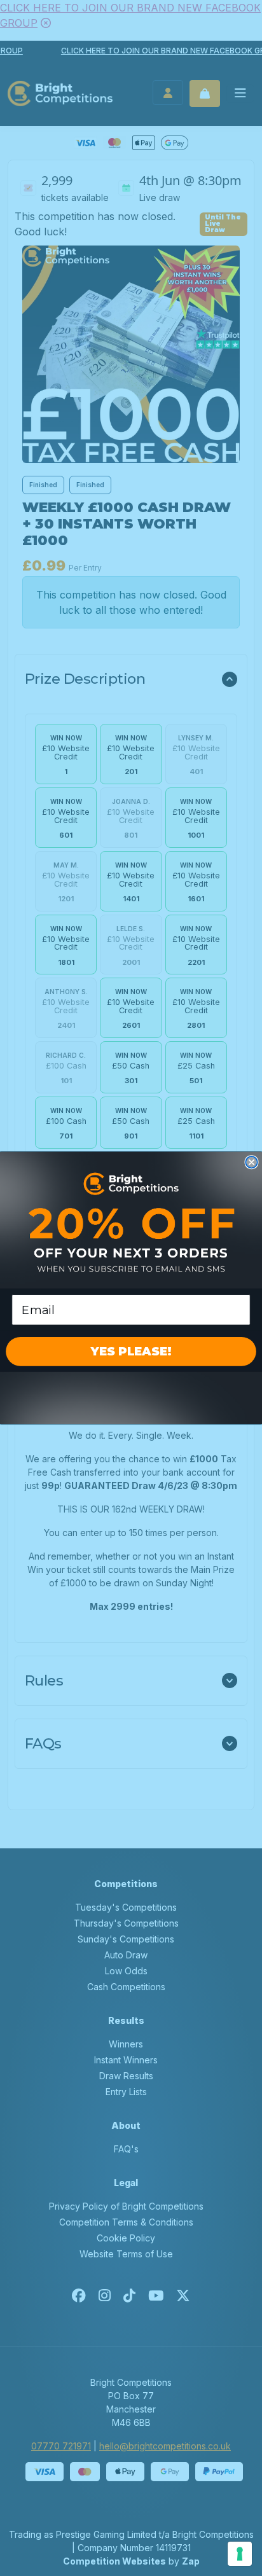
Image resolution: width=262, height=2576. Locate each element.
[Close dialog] (251, 1162)
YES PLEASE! (131, 1352)
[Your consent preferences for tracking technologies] (240, 2554)
